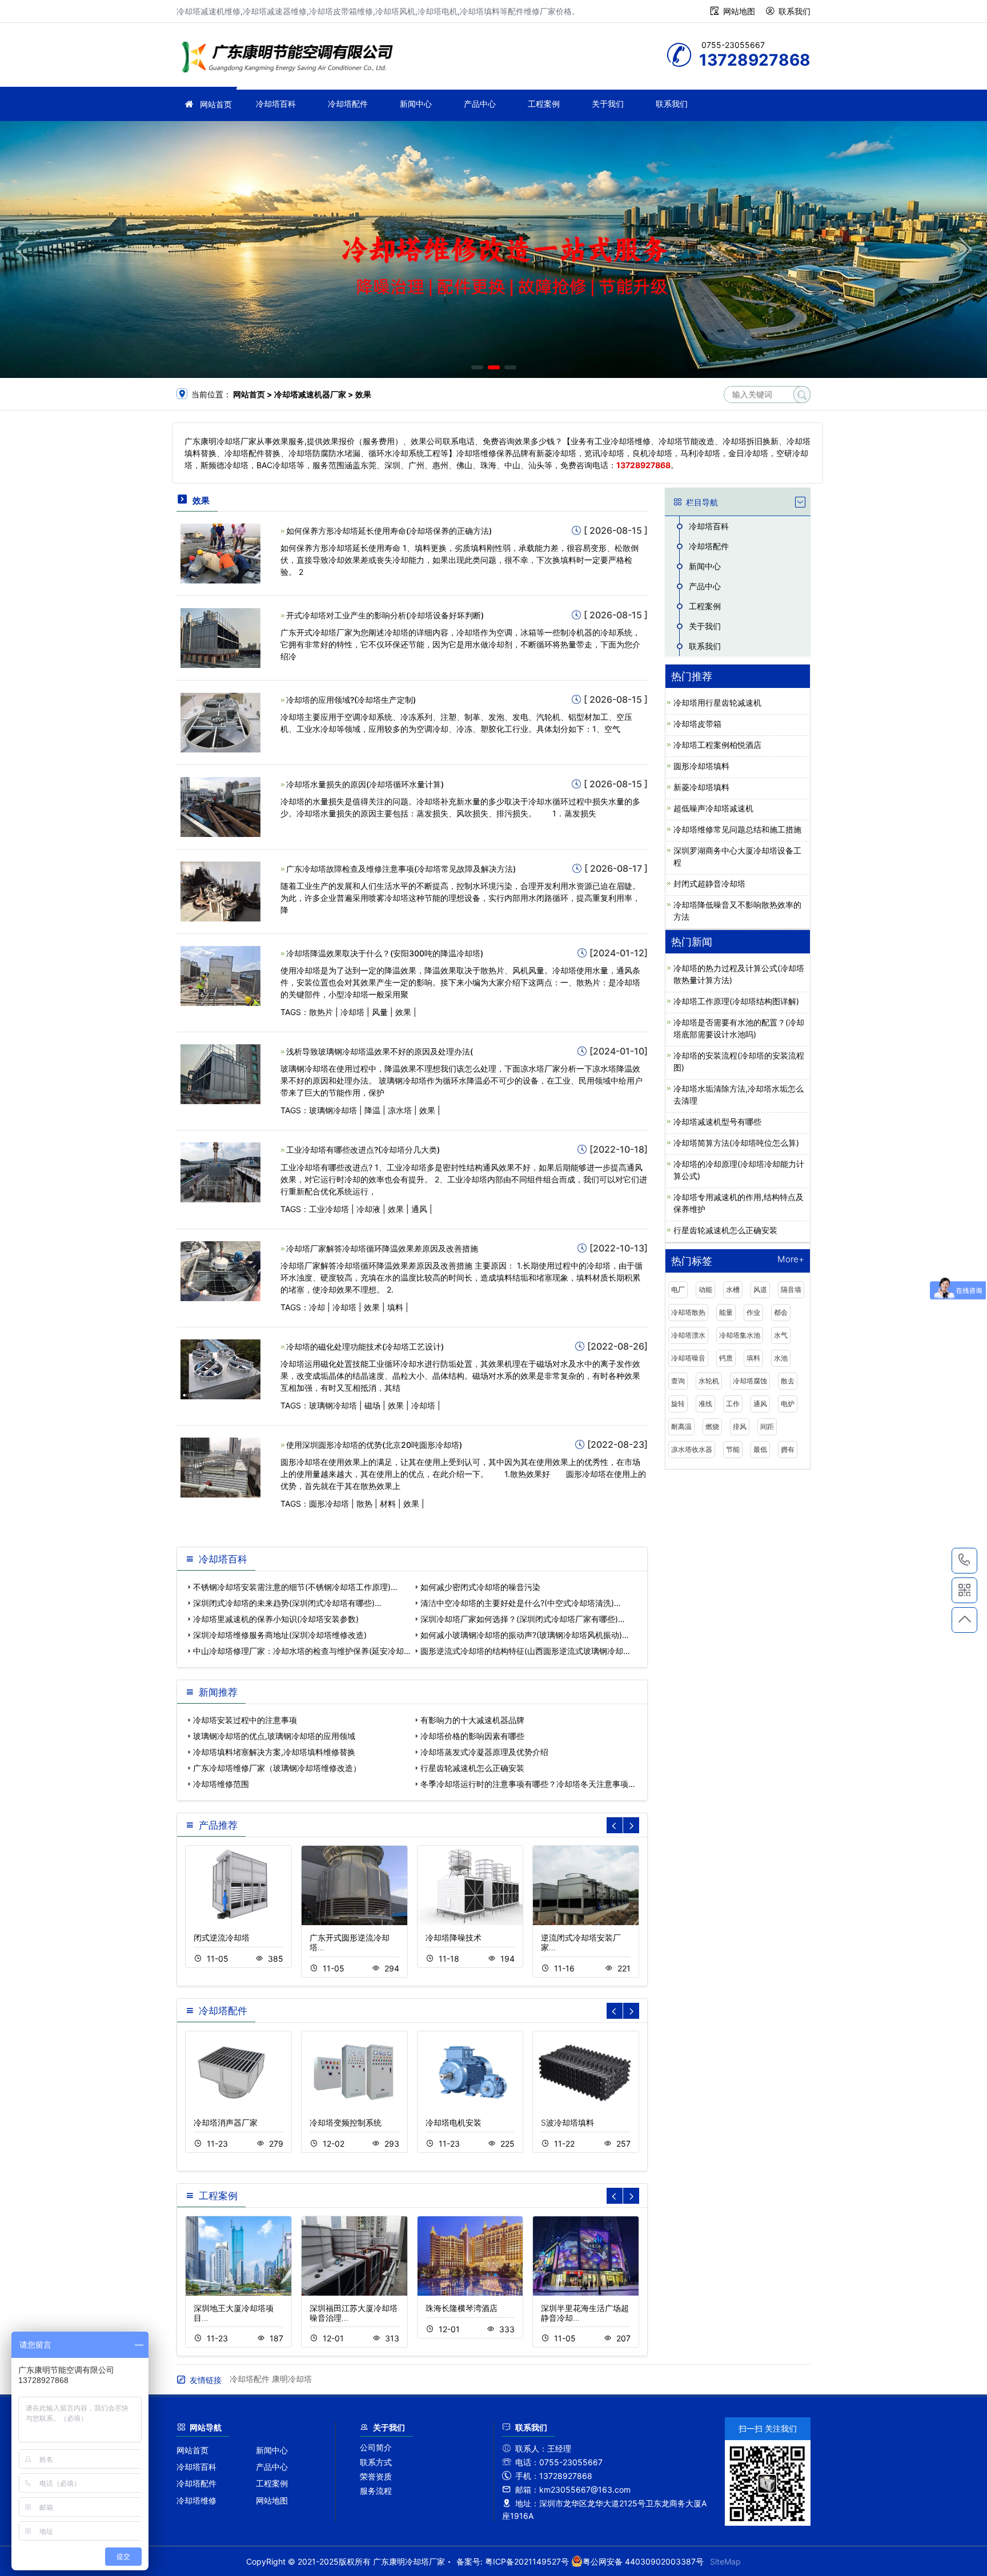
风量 (380, 1012)
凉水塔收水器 (692, 1449)
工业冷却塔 (329, 1209)
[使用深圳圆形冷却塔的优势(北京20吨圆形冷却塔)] (220, 1466)
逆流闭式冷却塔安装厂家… (581, 1942)
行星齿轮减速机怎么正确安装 (472, 1768)
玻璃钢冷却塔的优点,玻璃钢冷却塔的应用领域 (274, 1736)
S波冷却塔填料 (567, 2122)
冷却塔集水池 (740, 1335)
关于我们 (608, 104)
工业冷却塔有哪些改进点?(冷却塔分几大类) (363, 1150)
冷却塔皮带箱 (697, 724)
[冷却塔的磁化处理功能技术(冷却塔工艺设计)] (220, 1368)
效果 (403, 1012)
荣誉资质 (376, 2476)
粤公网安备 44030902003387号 (643, 2561)
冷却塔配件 (348, 104)
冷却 (317, 1307)
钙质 (726, 1358)
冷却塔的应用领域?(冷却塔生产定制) (351, 700)
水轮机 (709, 1381)
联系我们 (795, 11)
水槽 (733, 1289)
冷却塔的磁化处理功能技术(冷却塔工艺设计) (365, 1347)
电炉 (788, 1404)
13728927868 (964, 1561)
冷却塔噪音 (688, 1358)
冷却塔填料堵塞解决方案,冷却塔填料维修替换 (274, 1752)
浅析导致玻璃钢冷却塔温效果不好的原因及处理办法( (380, 1051)
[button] (477, 367)
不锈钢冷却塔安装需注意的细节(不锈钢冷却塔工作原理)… (295, 1587)
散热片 (321, 1012)
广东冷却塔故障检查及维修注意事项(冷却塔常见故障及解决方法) (401, 869)
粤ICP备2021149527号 (527, 2561)
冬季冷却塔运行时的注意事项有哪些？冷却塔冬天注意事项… (528, 1784)
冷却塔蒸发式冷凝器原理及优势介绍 (484, 1752)
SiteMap (725, 2561)
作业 (753, 1312)
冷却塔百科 (276, 104)
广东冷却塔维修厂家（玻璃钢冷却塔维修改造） (277, 1768)
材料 (388, 1504)
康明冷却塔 (292, 2379)
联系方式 (376, 2462)
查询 (678, 1381)
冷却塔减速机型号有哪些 (717, 1122)
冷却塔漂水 (688, 1335)
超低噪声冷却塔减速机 (713, 808)
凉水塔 (400, 1110)
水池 (781, 1358)
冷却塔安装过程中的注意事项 (245, 1720)
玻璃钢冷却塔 (333, 1110)
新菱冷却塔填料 (701, 787)
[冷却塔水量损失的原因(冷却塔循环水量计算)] (220, 806)
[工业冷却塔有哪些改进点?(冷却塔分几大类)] (220, 1172)
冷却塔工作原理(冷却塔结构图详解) (736, 1001)
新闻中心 (416, 104)
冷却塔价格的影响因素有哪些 (472, 1736)
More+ (791, 1260)
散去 (788, 1381)
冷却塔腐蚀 (750, 1381)
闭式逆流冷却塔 (222, 1937)
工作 (733, 1404)
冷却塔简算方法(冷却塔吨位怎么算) (736, 1143)
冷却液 (368, 1209)
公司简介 (376, 2447)
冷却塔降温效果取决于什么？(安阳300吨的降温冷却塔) (385, 953)
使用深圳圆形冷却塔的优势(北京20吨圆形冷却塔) (374, 1445)
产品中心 (480, 104)
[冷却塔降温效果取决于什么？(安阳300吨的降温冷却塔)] (220, 975)
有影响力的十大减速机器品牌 (472, 1720)
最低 (760, 1449)
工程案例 (544, 104)
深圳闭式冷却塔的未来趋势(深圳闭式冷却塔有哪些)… (287, 1603)
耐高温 (681, 1426)
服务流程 (376, 2491)
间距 (767, 1426)
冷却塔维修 (196, 2500)
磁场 (372, 1405)
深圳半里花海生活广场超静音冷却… (585, 2313)
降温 (372, 1110)
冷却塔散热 (688, 1312)
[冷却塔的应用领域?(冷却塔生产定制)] (220, 721)
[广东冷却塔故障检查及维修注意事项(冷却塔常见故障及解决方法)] (220, 890)
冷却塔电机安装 (454, 2122)
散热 (364, 1504)
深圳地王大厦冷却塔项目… (234, 2313)
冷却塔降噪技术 (454, 1937)
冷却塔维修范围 (221, 1784)
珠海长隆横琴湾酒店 (462, 2308)
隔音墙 (791, 1289)
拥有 (788, 1449)
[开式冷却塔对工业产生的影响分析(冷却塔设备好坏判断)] (220, 637)
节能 (733, 1449)
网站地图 (739, 11)
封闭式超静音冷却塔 (709, 884)
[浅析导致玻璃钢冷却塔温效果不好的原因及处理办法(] (220, 1074)
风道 (760, 1289)
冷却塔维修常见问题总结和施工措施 (737, 829)
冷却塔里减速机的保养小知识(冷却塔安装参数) (276, 1619)
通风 (419, 1209)
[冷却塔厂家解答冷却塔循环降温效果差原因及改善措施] (220, 1270)
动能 (705, 1289)
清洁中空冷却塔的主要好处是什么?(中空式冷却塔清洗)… (521, 1603)
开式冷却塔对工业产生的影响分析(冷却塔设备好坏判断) (385, 615)
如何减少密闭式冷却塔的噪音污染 (480, 1587)
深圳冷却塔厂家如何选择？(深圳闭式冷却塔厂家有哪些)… (523, 1619)
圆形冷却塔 (329, 1504)
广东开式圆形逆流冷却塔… (350, 1942)
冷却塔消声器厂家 (226, 2122)
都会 (781, 1312)
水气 (781, 1335)
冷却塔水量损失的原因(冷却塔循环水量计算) (365, 784)
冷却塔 (352, 1012)
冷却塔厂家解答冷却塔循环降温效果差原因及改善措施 (382, 1248)
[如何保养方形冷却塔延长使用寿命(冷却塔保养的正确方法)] (220, 552)
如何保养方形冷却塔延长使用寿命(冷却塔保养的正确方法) (389, 531)
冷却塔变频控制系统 (346, 2122)
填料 (395, 1307)
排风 (740, 1426)
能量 (726, 1312)
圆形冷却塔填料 (701, 766)
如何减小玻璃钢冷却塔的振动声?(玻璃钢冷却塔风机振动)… (525, 1635)
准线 (705, 1404)
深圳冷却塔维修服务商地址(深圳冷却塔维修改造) (280, 1635)
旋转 (678, 1404)
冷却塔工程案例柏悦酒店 (717, 745)
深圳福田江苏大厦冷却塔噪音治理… (354, 2313)
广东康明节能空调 (291, 59)
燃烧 (712, 1426)
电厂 (678, 1289)
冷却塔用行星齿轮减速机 (717, 703)
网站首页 (216, 104)
